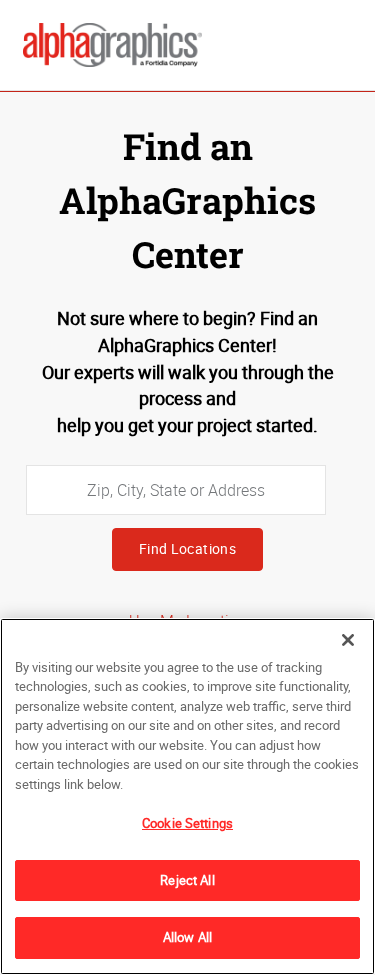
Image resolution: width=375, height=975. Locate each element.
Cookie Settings (187, 823)
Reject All (187, 880)
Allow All (187, 937)
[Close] (348, 640)
